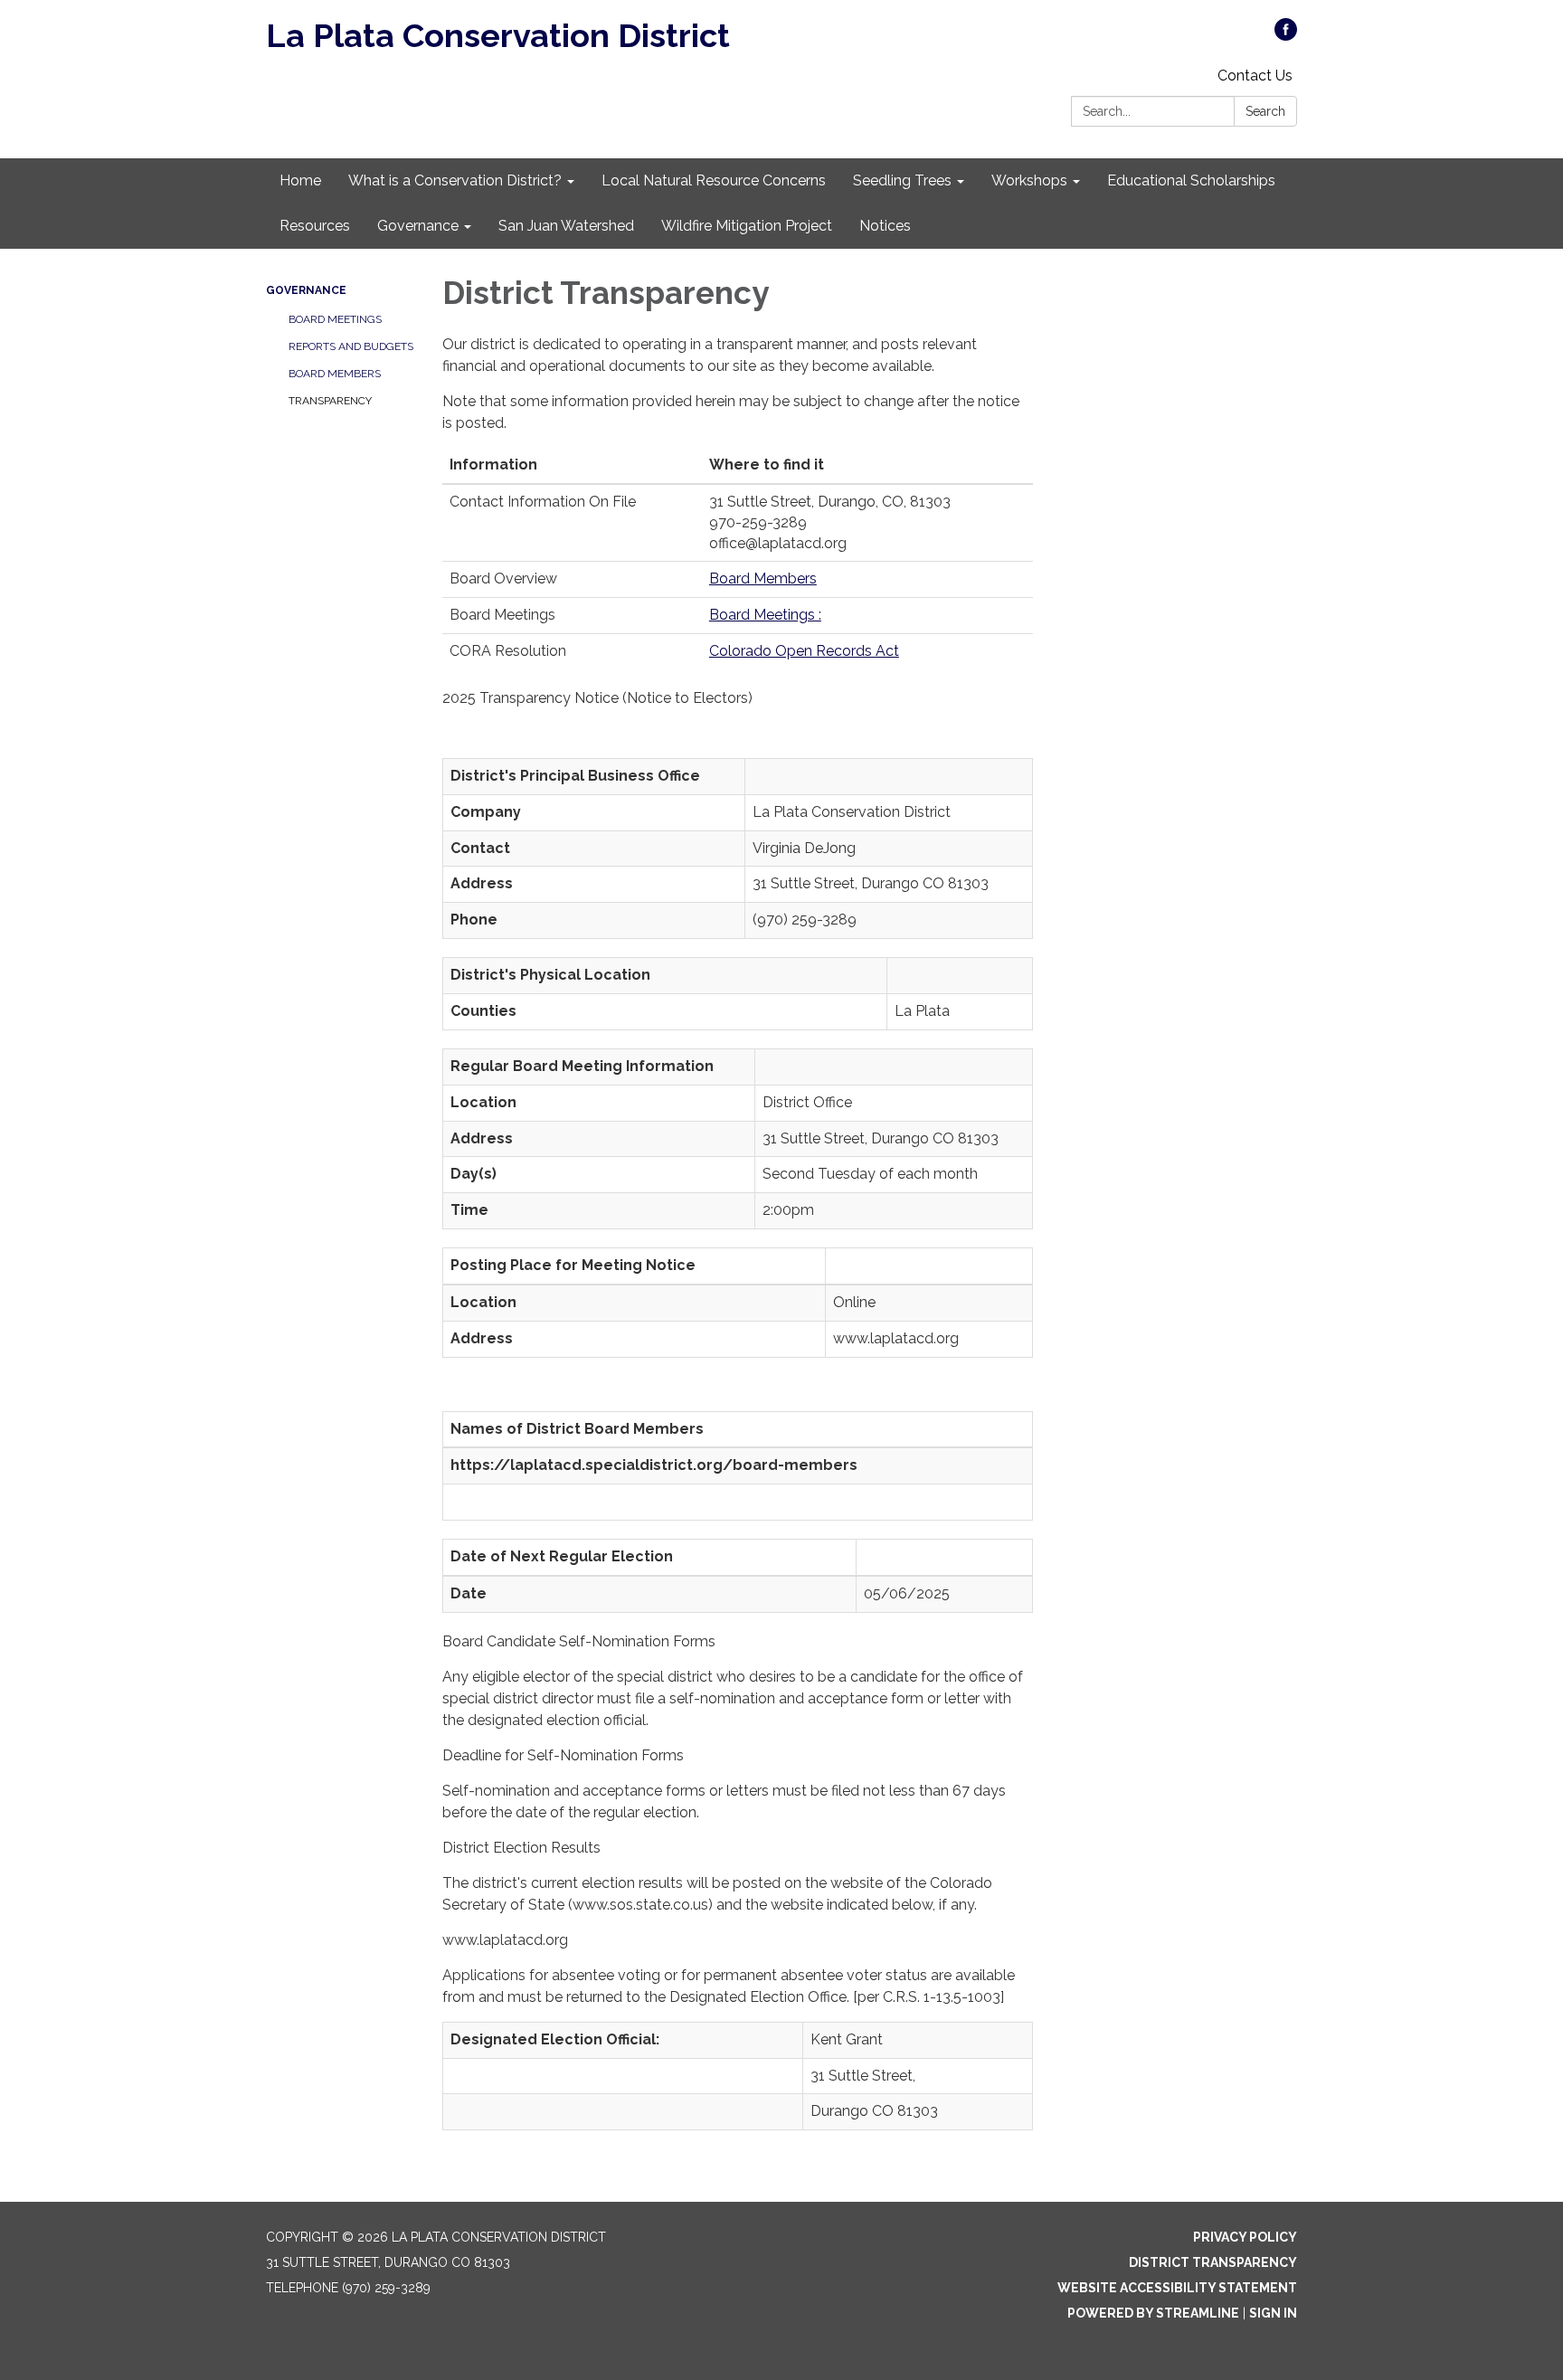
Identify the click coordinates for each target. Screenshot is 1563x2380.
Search (1265, 111)
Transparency (330, 401)
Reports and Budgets (351, 346)
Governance (306, 290)
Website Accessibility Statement (1177, 2288)
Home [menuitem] (300, 180)
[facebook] (1286, 36)
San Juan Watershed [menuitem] (566, 226)
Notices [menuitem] (885, 226)
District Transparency (1213, 2262)
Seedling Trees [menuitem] (902, 180)
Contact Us (1255, 76)
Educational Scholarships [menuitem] (1191, 180)
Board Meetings (335, 319)
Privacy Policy (1245, 2237)
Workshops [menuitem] (1029, 180)
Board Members (335, 374)
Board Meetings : (765, 615)
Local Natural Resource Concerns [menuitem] (714, 180)
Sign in (1273, 2313)
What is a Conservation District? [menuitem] (455, 180)
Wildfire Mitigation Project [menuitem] (747, 226)
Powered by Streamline (1153, 2313)
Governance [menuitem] (418, 226)
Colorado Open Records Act (804, 651)
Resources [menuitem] (315, 226)
